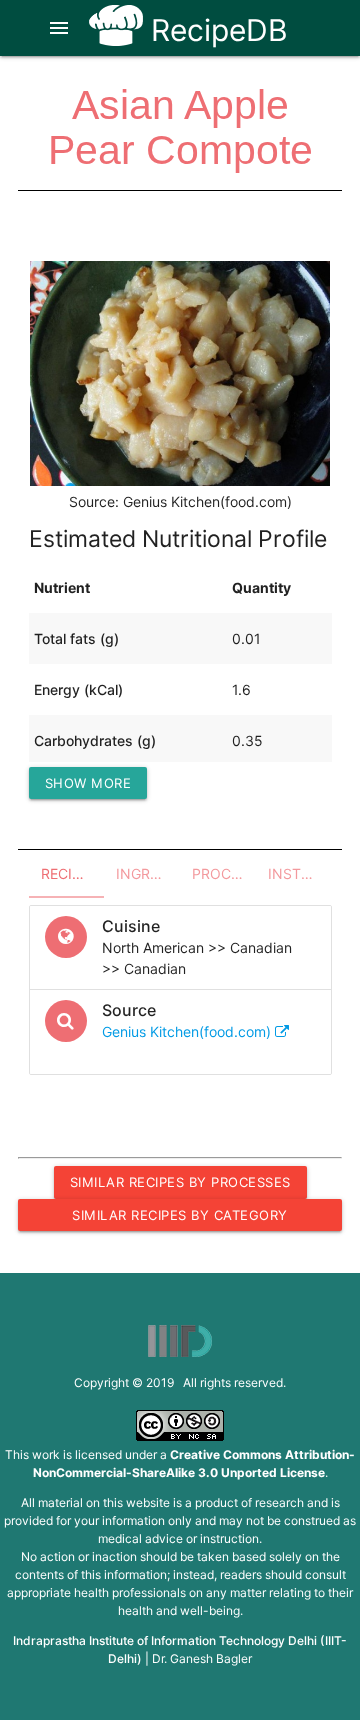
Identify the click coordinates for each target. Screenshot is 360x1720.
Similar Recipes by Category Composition (180, 1219)
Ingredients (148, 873)
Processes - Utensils (224, 873)
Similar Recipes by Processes (180, 1182)
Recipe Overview (73, 873)
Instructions (300, 873)
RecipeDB (215, 30)
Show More (88, 783)
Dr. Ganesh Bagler (202, 1658)
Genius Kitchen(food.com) (188, 1031)
